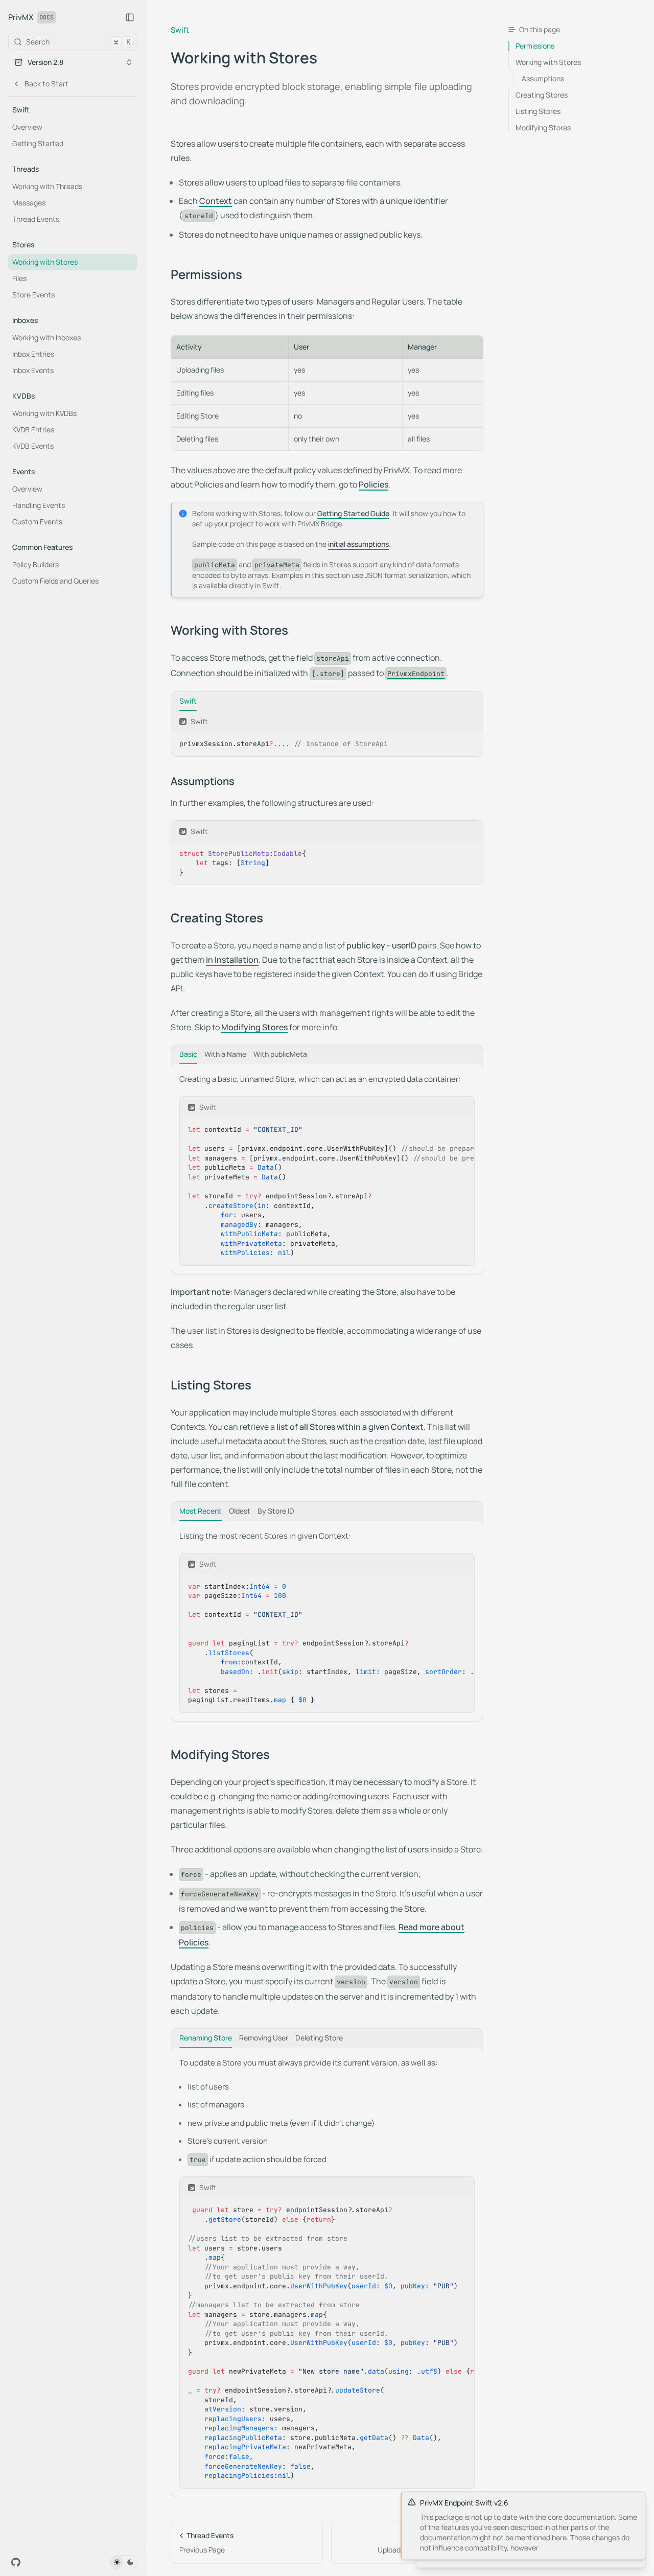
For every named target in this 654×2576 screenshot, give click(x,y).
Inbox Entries (33, 354)
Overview (27, 127)
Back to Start (46, 84)
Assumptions (203, 781)
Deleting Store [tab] (319, 2038)
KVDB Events (33, 446)
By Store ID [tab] (276, 1511)
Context (216, 201)
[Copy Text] (471, 722)
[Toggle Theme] (124, 2562)
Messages (29, 203)
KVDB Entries (33, 430)
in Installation (232, 960)
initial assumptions (358, 544)
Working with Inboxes (46, 338)
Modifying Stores (254, 1027)
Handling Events (39, 505)
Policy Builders (36, 564)
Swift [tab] (188, 701)
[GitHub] (16, 2562)
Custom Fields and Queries (55, 581)
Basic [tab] (188, 1054)
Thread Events (36, 219)
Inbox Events (33, 370)
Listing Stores (211, 1385)
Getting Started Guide (353, 513)
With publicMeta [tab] (280, 1054)
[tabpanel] (327, 734)
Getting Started (38, 143)
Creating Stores (217, 918)
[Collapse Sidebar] (130, 17)
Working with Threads (47, 186)
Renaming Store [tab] (206, 2038)
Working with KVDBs (44, 413)
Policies (373, 484)
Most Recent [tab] (201, 1511)
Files (19, 278)
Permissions (206, 274)
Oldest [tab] (240, 1511)
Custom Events (37, 521)
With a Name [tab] (225, 1054)
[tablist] (327, 701)
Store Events (33, 295)
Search (78, 42)
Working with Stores (45, 262)
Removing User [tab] (264, 2038)
